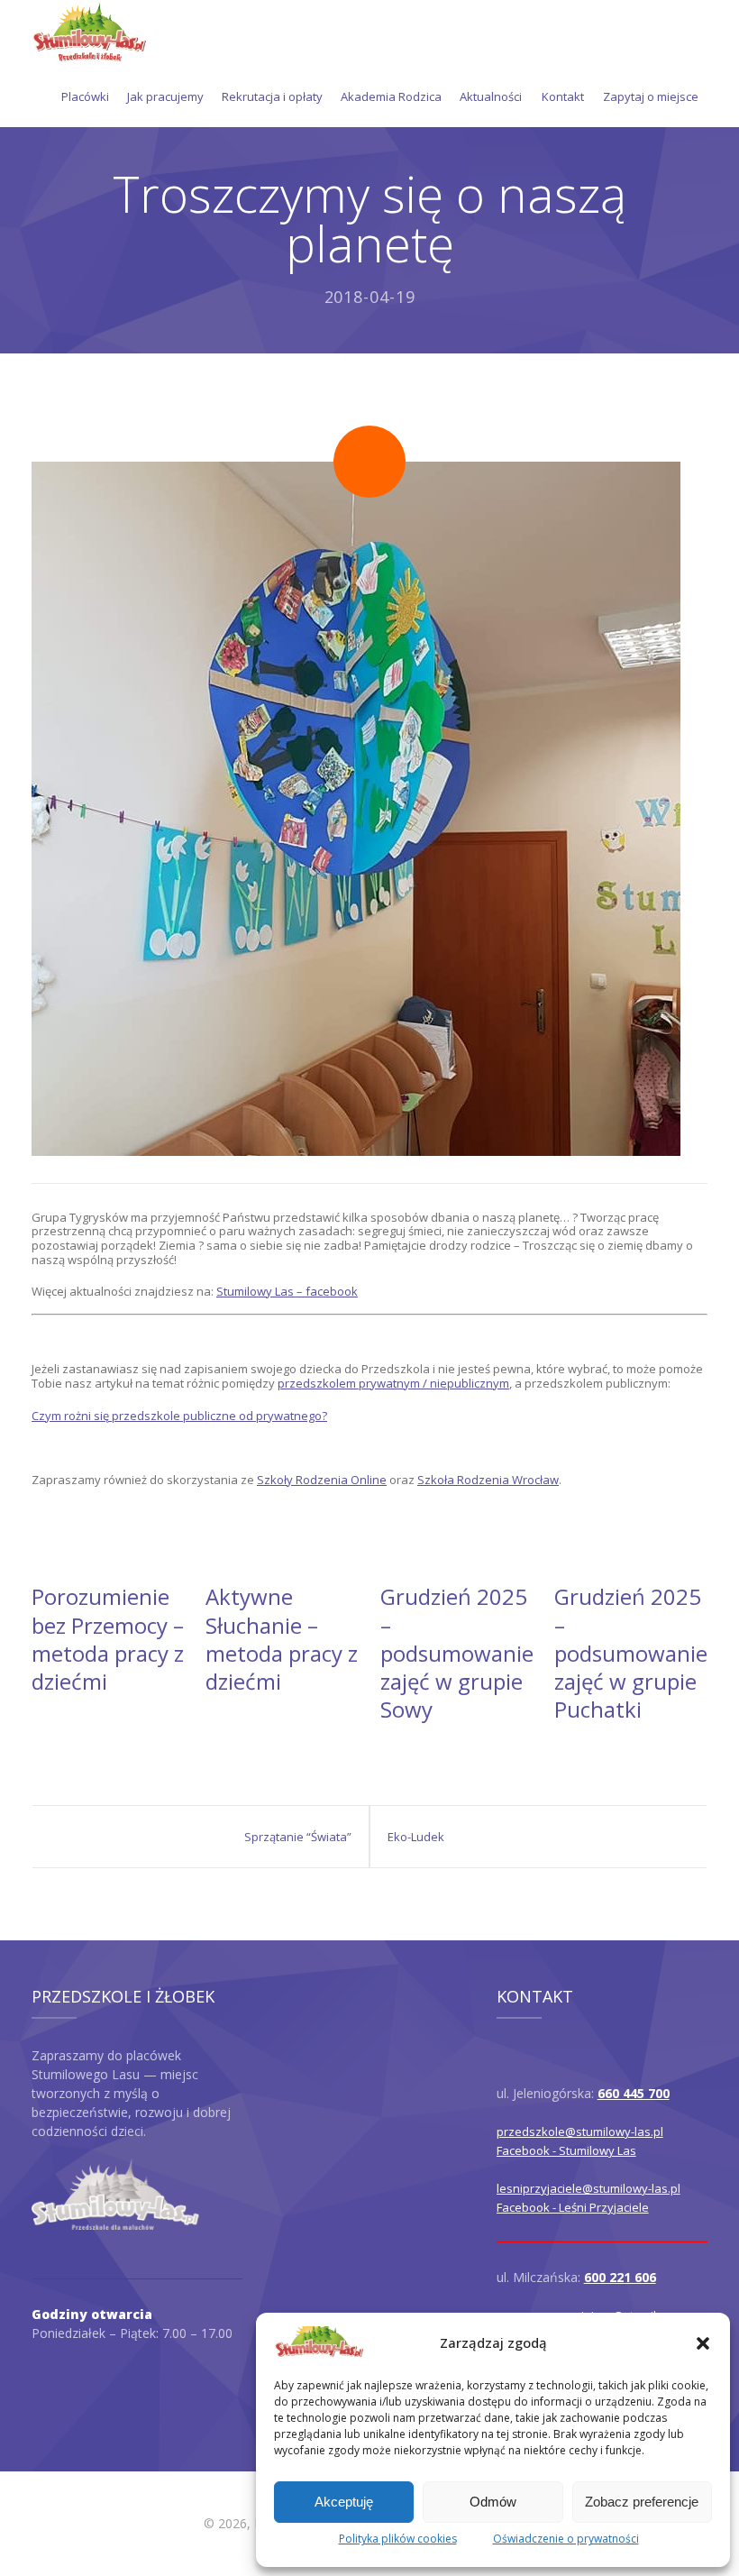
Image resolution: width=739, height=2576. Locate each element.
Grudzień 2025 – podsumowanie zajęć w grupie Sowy (457, 1653)
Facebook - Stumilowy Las (566, 2150)
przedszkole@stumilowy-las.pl (580, 2131)
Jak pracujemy (165, 96)
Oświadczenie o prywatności (566, 2539)
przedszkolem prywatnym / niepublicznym (393, 1383)
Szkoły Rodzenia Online (322, 1480)
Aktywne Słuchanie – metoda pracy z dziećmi (282, 1639)
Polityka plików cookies (398, 2539)
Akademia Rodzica (391, 96)
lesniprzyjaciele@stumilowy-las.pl (588, 2188)
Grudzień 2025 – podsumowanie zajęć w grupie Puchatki (631, 1653)
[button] (703, 2343)
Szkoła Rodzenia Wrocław (488, 1480)
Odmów (493, 2502)
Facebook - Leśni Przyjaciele (573, 2207)
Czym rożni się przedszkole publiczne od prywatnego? (179, 1416)
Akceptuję (344, 2502)
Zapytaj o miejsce (651, 96)
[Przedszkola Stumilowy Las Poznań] (89, 32)
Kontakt (563, 96)
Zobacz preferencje (642, 2502)
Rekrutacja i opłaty (272, 96)
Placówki (85, 96)
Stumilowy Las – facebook (287, 1291)
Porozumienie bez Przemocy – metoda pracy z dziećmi (108, 1639)
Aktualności (491, 96)
